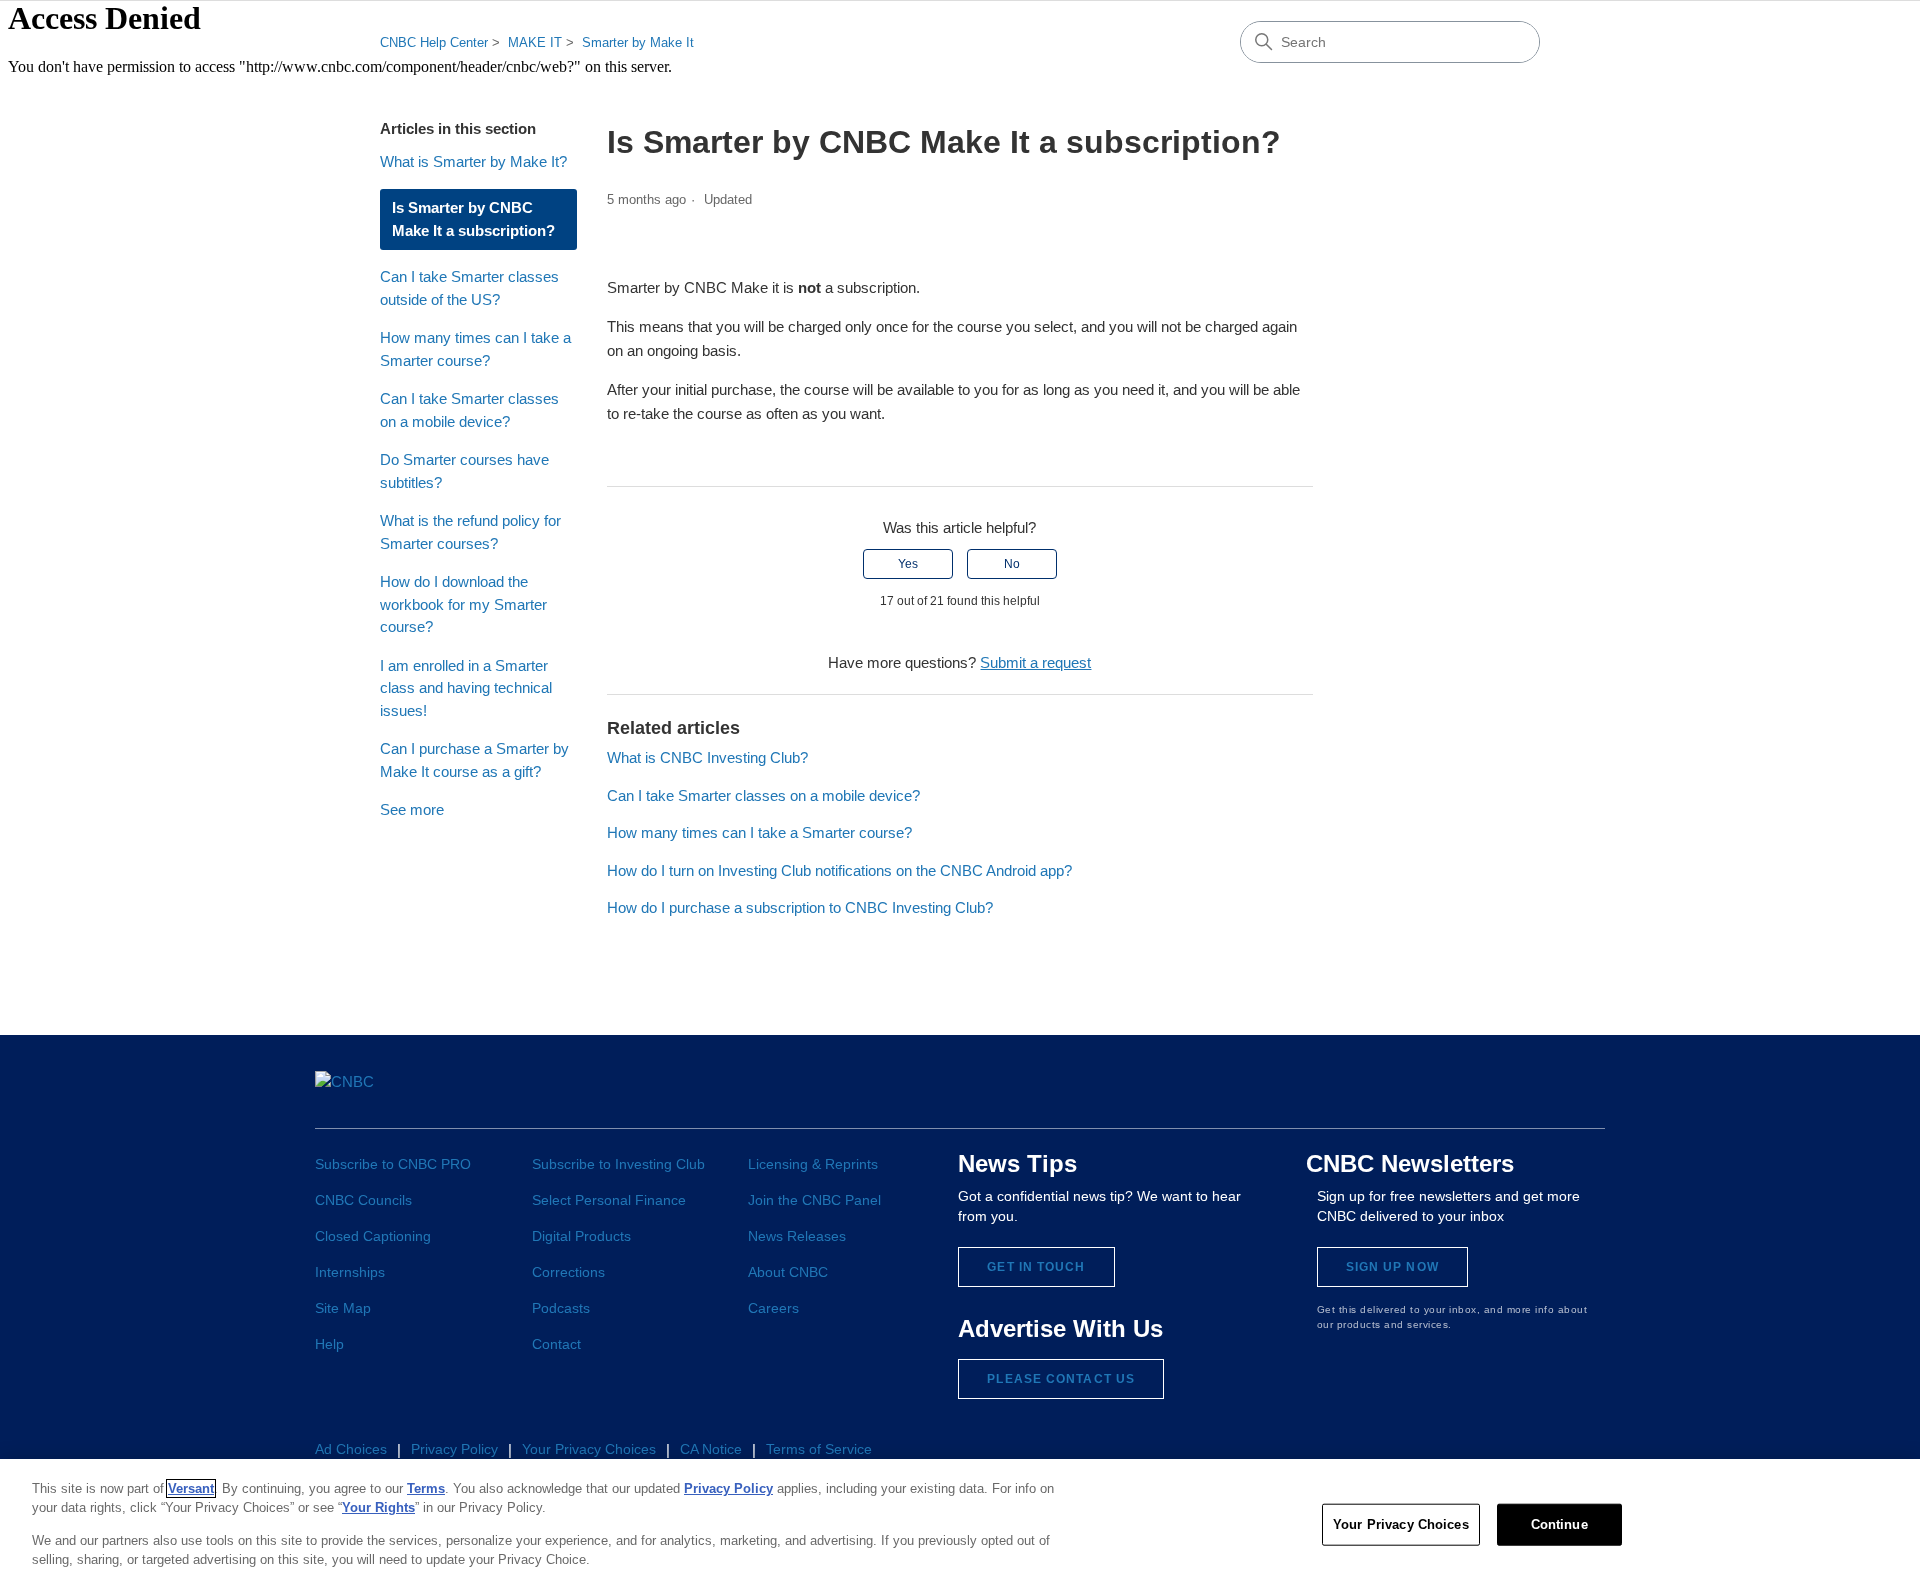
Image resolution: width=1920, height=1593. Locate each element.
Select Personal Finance (609, 1200)
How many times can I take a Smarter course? (475, 349)
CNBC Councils (363, 1200)
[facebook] (1362, 1094)
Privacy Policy (454, 1449)
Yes (908, 564)
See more (412, 809)
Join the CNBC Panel (814, 1200)
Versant (191, 1488)
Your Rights (378, 1507)
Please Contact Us (1061, 1379)
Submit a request (1035, 662)
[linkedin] (1436, 1094)
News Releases (797, 1236)
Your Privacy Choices (1401, 1524)
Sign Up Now (1392, 1267)
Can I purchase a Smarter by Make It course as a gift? (474, 760)
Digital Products (581, 1236)
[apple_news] (1548, 1093)
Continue (1559, 1524)
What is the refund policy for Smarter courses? (470, 532)
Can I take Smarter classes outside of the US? (469, 288)
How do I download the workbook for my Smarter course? (463, 604)
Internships (350, 1272)
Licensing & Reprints (813, 1164)
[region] (960, 1526)
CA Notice (711, 1449)
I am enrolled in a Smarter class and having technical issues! (466, 688)
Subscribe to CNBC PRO (393, 1164)
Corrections (568, 1272)
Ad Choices (351, 1449)
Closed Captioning (373, 1236)
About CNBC (788, 1272)
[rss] (1586, 1094)
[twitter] (1399, 1094)
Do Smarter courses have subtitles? (464, 471)
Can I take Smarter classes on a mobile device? (469, 410)
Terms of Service (819, 1449)
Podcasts (561, 1308)
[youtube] (1510, 1094)
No (1012, 564)
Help (329, 1344)
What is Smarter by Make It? (473, 161)
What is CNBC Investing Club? (707, 757)
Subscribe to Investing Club (618, 1164)
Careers (773, 1308)
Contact (556, 1344)
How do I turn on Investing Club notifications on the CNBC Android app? (839, 870)
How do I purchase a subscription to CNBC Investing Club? (800, 907)
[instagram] (1473, 1094)
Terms (426, 1488)
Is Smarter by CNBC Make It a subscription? (473, 219)
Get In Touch (1036, 1267)
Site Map (343, 1308)
